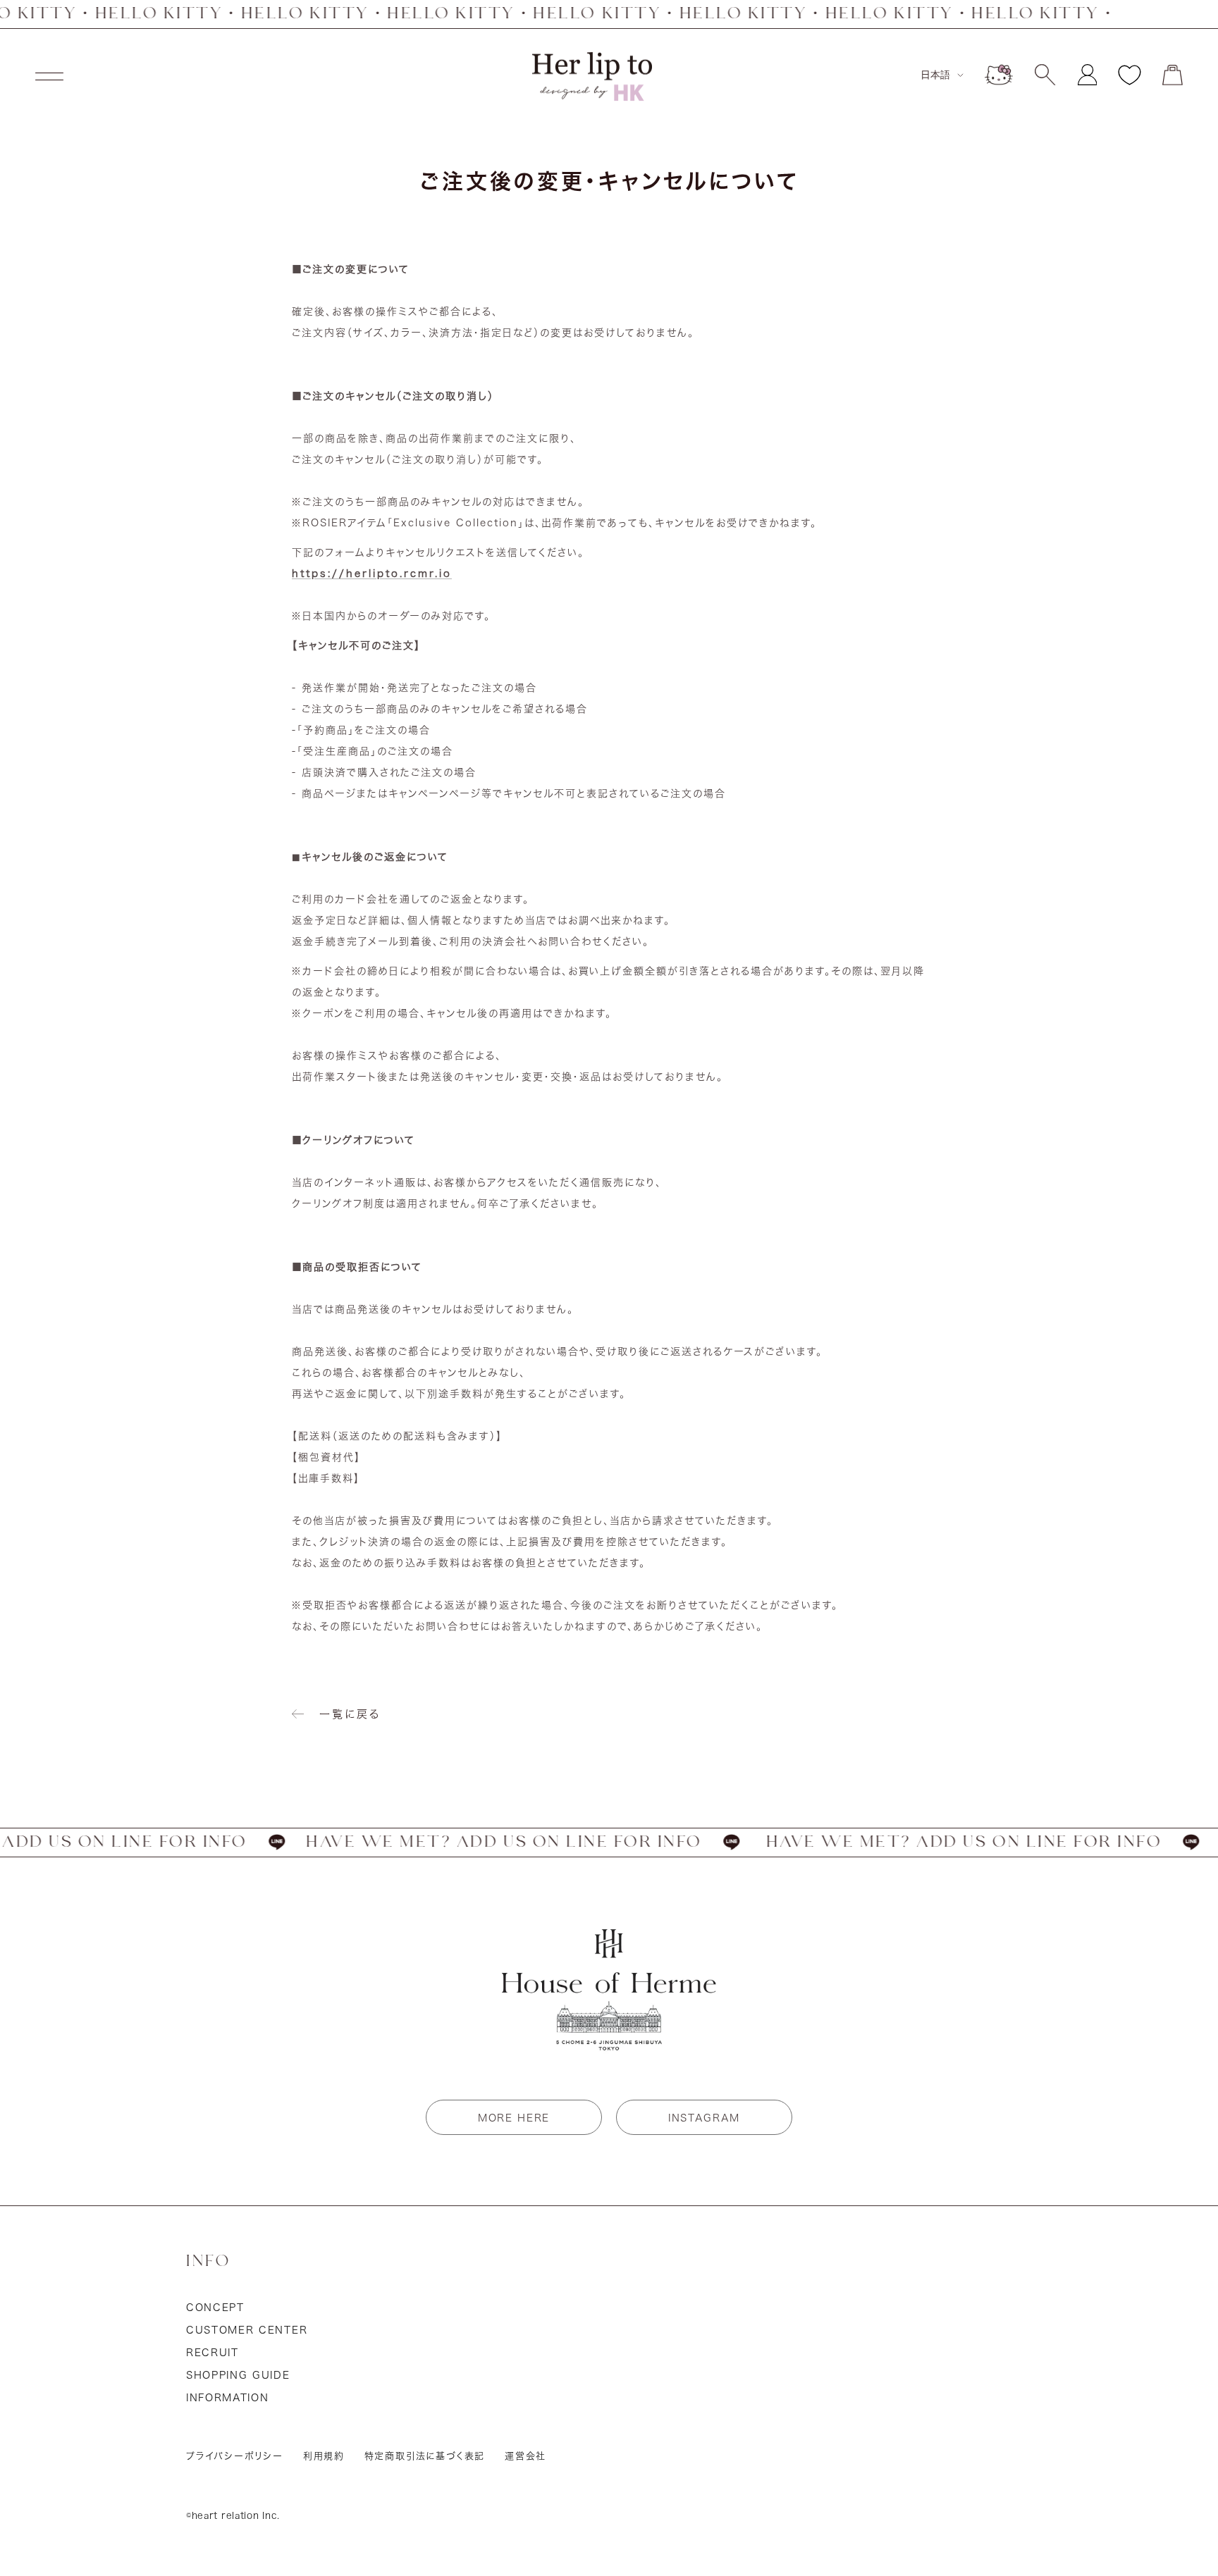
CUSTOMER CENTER (247, 2330)
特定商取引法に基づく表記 (425, 2456)
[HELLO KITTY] (999, 75)
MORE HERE (514, 2118)
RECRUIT (213, 2353)
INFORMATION (227, 2398)
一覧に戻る (350, 1714)
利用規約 (324, 2456)
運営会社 (525, 2456)
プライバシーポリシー (235, 2456)
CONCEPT (215, 2308)
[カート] (1173, 75)
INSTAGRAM (704, 2118)
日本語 (935, 75)
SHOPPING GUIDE (238, 2375)
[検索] (1045, 75)
